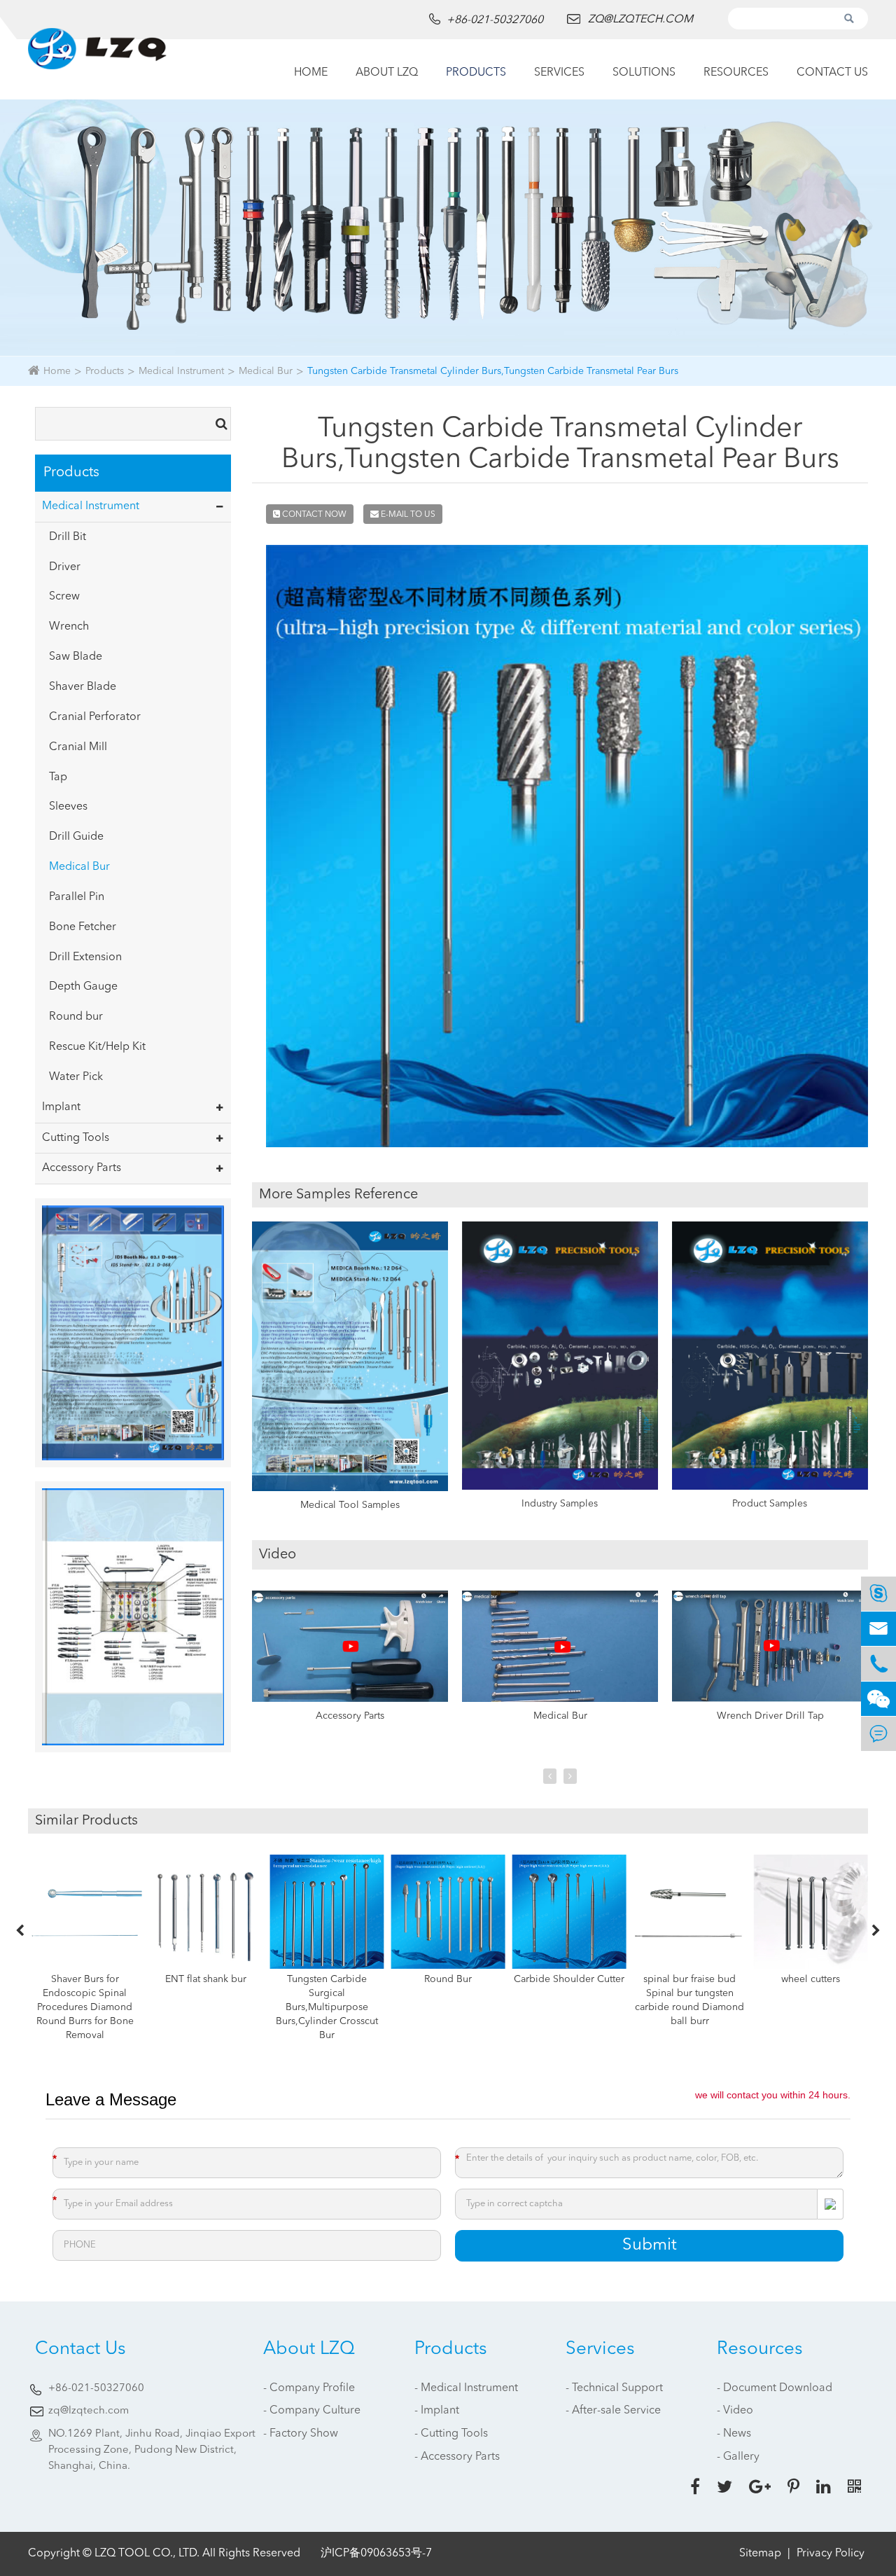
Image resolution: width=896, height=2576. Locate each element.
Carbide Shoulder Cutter (569, 1979)
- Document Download (775, 2388)
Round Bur (448, 1979)
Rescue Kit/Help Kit (97, 1047)
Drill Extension (85, 957)
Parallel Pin (77, 897)
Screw (64, 597)
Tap (58, 777)
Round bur (76, 1017)
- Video (735, 2411)
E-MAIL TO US (407, 515)
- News (734, 2434)
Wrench (69, 627)
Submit (650, 2245)
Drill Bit (68, 537)
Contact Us (832, 73)
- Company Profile (309, 2388)
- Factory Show (301, 2434)
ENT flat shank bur (206, 1979)
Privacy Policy (831, 2554)
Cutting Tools (76, 1138)
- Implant (437, 2411)
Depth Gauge (83, 987)
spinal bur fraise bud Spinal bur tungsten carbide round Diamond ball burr (689, 2000)
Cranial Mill (78, 747)
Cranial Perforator (95, 717)
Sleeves (68, 807)
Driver (65, 567)
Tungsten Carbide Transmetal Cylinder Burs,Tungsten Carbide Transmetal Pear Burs (493, 371)
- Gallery (738, 2457)
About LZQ (387, 73)
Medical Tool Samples (350, 1505)
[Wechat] (878, 1699)
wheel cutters (811, 1979)
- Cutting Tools (451, 2434)
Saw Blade (76, 657)
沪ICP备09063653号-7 (376, 2554)
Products (476, 73)
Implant (61, 1107)
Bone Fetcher (83, 927)
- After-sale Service (613, 2411)
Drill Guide (76, 837)
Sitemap (760, 2554)
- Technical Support (614, 2388)
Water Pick (76, 1077)
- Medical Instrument (466, 2388)
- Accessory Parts (457, 2457)
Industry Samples (560, 1504)
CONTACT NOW (313, 515)
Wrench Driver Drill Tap (770, 1716)
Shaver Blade (83, 687)
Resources (736, 73)
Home (311, 73)
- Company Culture (312, 2411)
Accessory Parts (82, 1168)
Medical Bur (266, 371)
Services (559, 73)
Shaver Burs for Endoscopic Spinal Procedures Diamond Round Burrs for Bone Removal (85, 2007)
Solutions (644, 73)
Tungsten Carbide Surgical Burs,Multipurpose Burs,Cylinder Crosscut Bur (327, 2007)
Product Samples (770, 1504)
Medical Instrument (181, 371)
